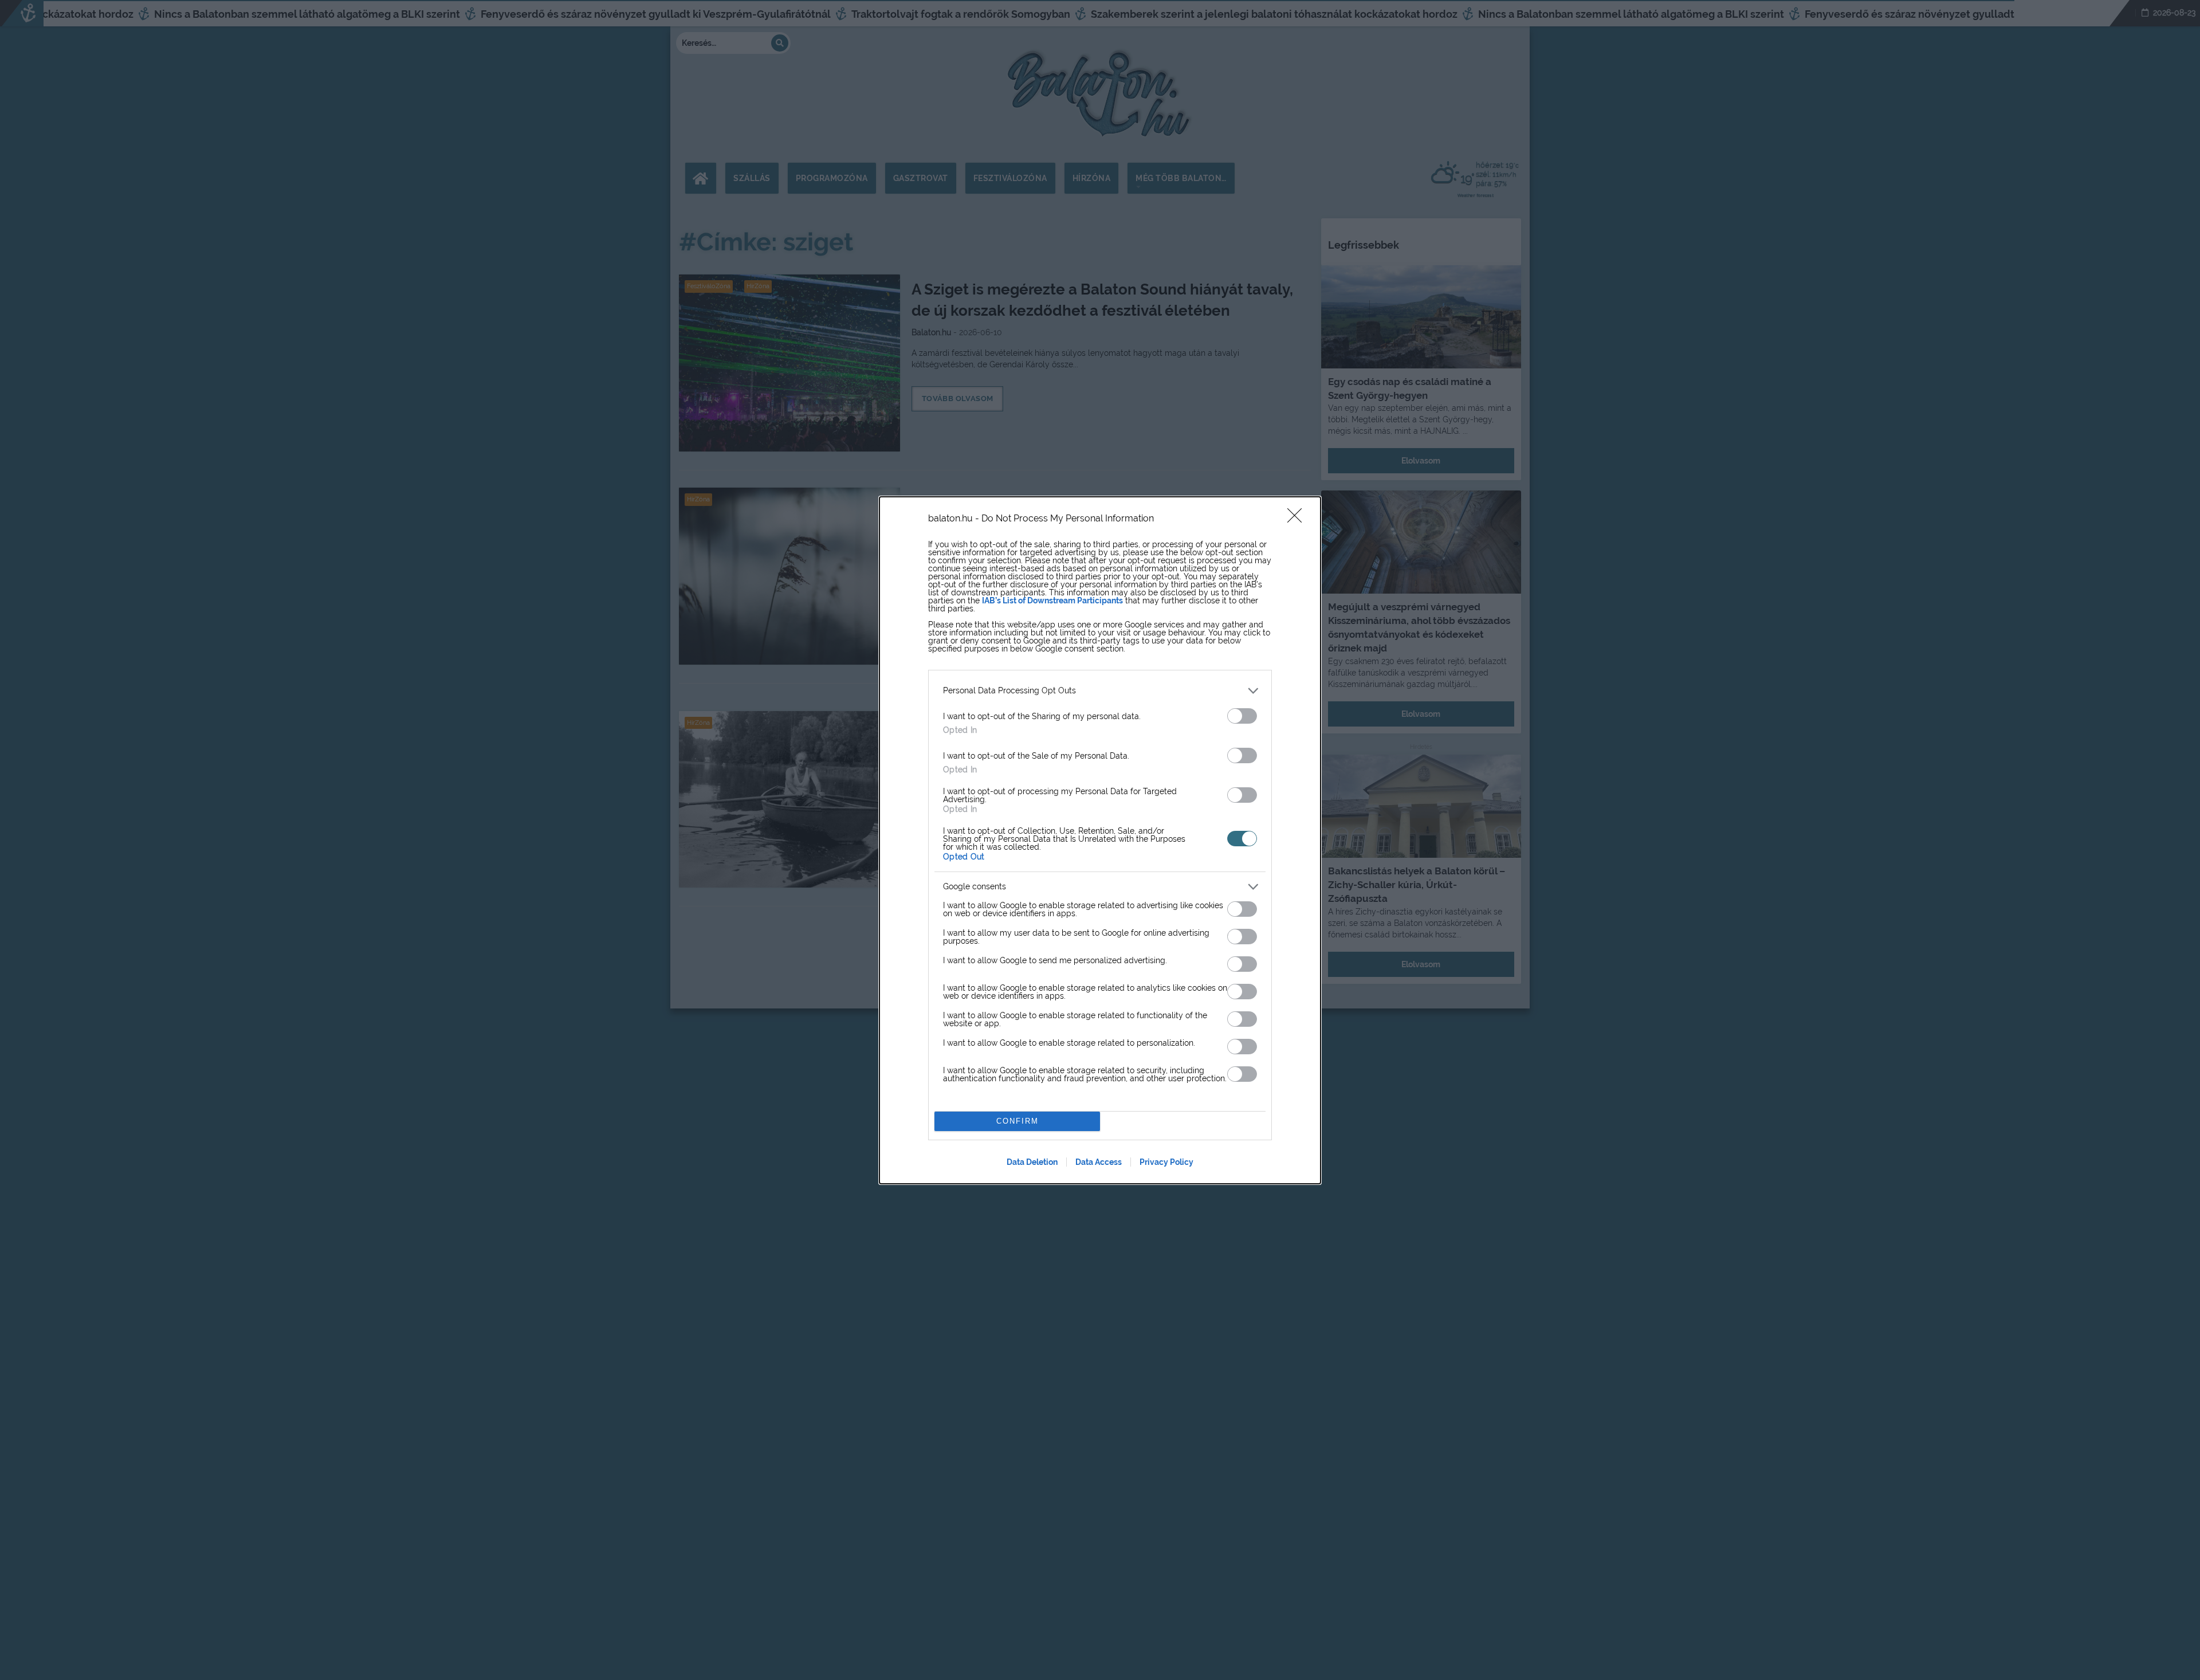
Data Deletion (1032, 1162)
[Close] (1298, 519)
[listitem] (1100, 691)
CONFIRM (1017, 1121)
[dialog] (1100, 840)
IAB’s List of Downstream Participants (1052, 600)
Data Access (1099, 1162)
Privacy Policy (1166, 1162)
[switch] (1242, 716)
